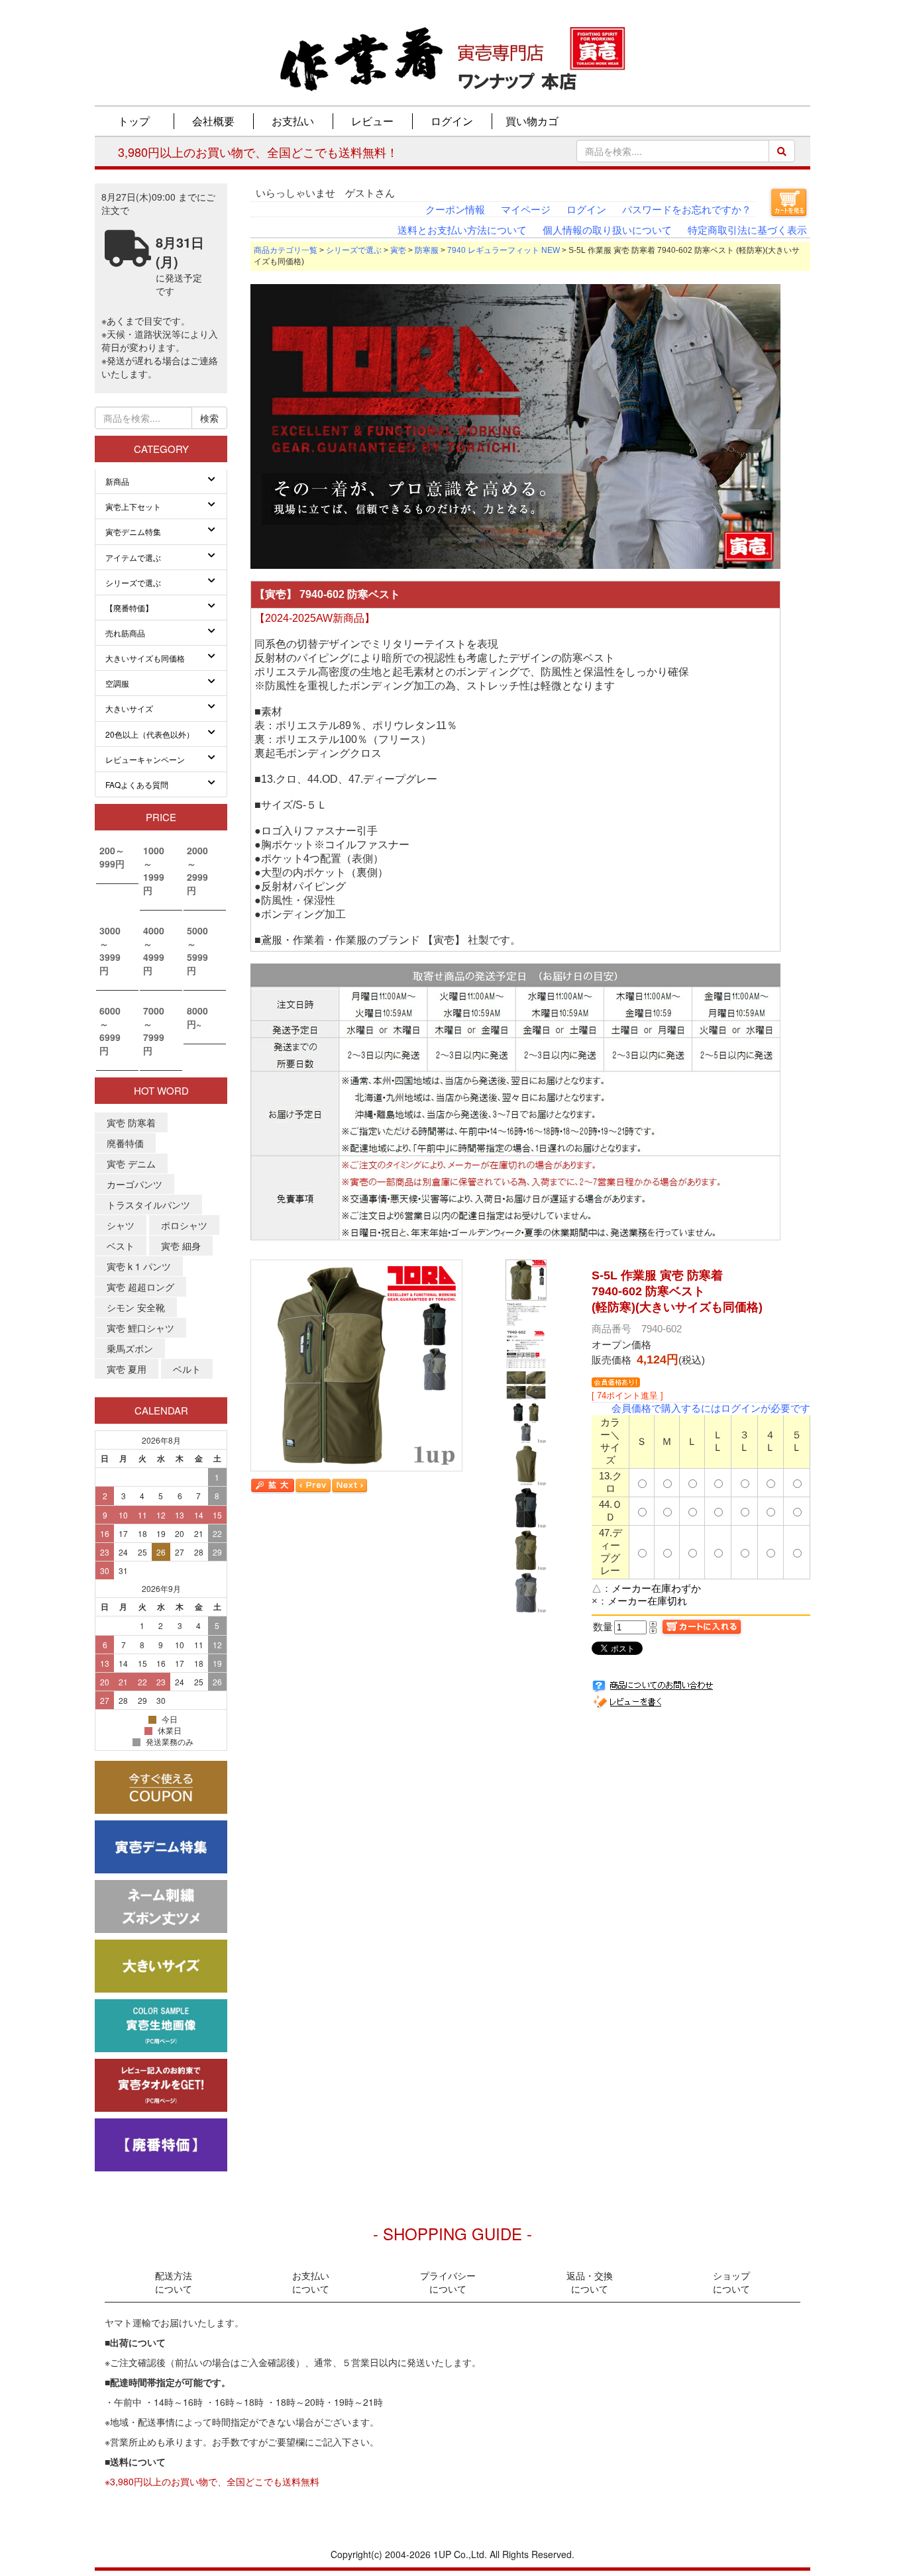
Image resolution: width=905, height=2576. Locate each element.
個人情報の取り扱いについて (607, 230)
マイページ (526, 210)
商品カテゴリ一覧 (286, 250)
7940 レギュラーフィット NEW (504, 250)
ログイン (586, 210)
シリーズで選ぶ (354, 250)
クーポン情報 (455, 210)
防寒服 (427, 250)
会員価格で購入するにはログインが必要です (711, 1408)
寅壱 (398, 250)
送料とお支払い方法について (462, 230)
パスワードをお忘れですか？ (687, 210)
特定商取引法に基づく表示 (747, 230)
